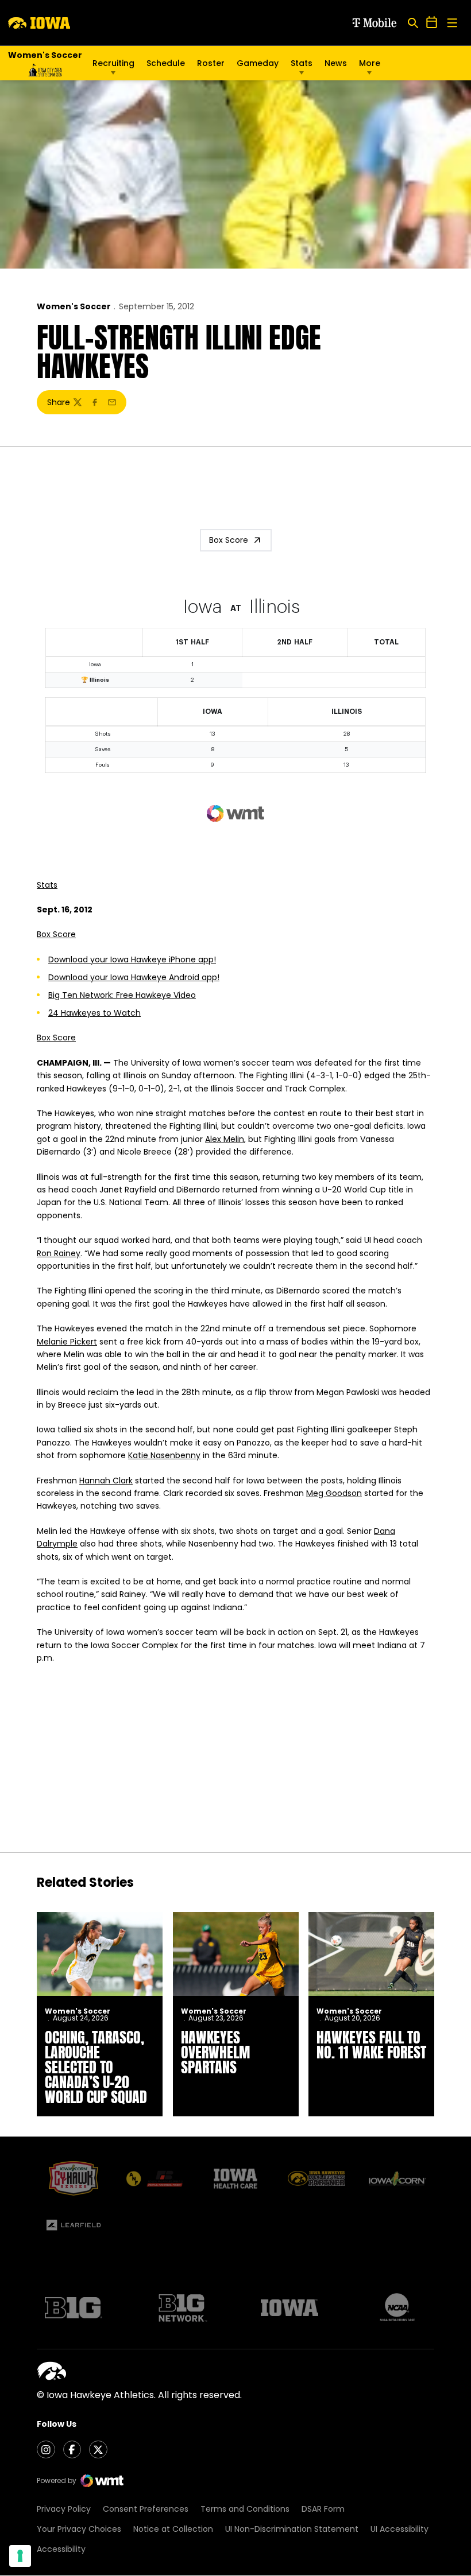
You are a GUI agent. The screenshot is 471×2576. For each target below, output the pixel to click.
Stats (302, 63)
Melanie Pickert (67, 1342)
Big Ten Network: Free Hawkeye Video (122, 995)
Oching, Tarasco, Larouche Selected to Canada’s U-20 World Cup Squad (96, 2067)
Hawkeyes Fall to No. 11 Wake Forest (371, 2045)
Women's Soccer (74, 306)
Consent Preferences (146, 2509)
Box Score (229, 540)
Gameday (258, 63)
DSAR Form (323, 2509)
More (370, 63)
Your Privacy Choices (79, 2529)
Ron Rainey (59, 1253)
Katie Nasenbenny (164, 1455)
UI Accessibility (399, 2529)
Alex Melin (225, 1139)
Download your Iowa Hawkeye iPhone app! (132, 959)
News (336, 63)
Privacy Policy (64, 2509)
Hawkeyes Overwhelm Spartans (215, 2052)
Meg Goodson (334, 1493)
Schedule (166, 63)
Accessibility (61, 2549)
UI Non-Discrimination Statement (292, 2529)
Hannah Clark (106, 1481)
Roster (211, 63)
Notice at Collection (173, 2529)
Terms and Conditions (245, 2509)
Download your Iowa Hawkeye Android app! (134, 977)
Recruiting (113, 63)
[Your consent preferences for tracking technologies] (20, 2556)
